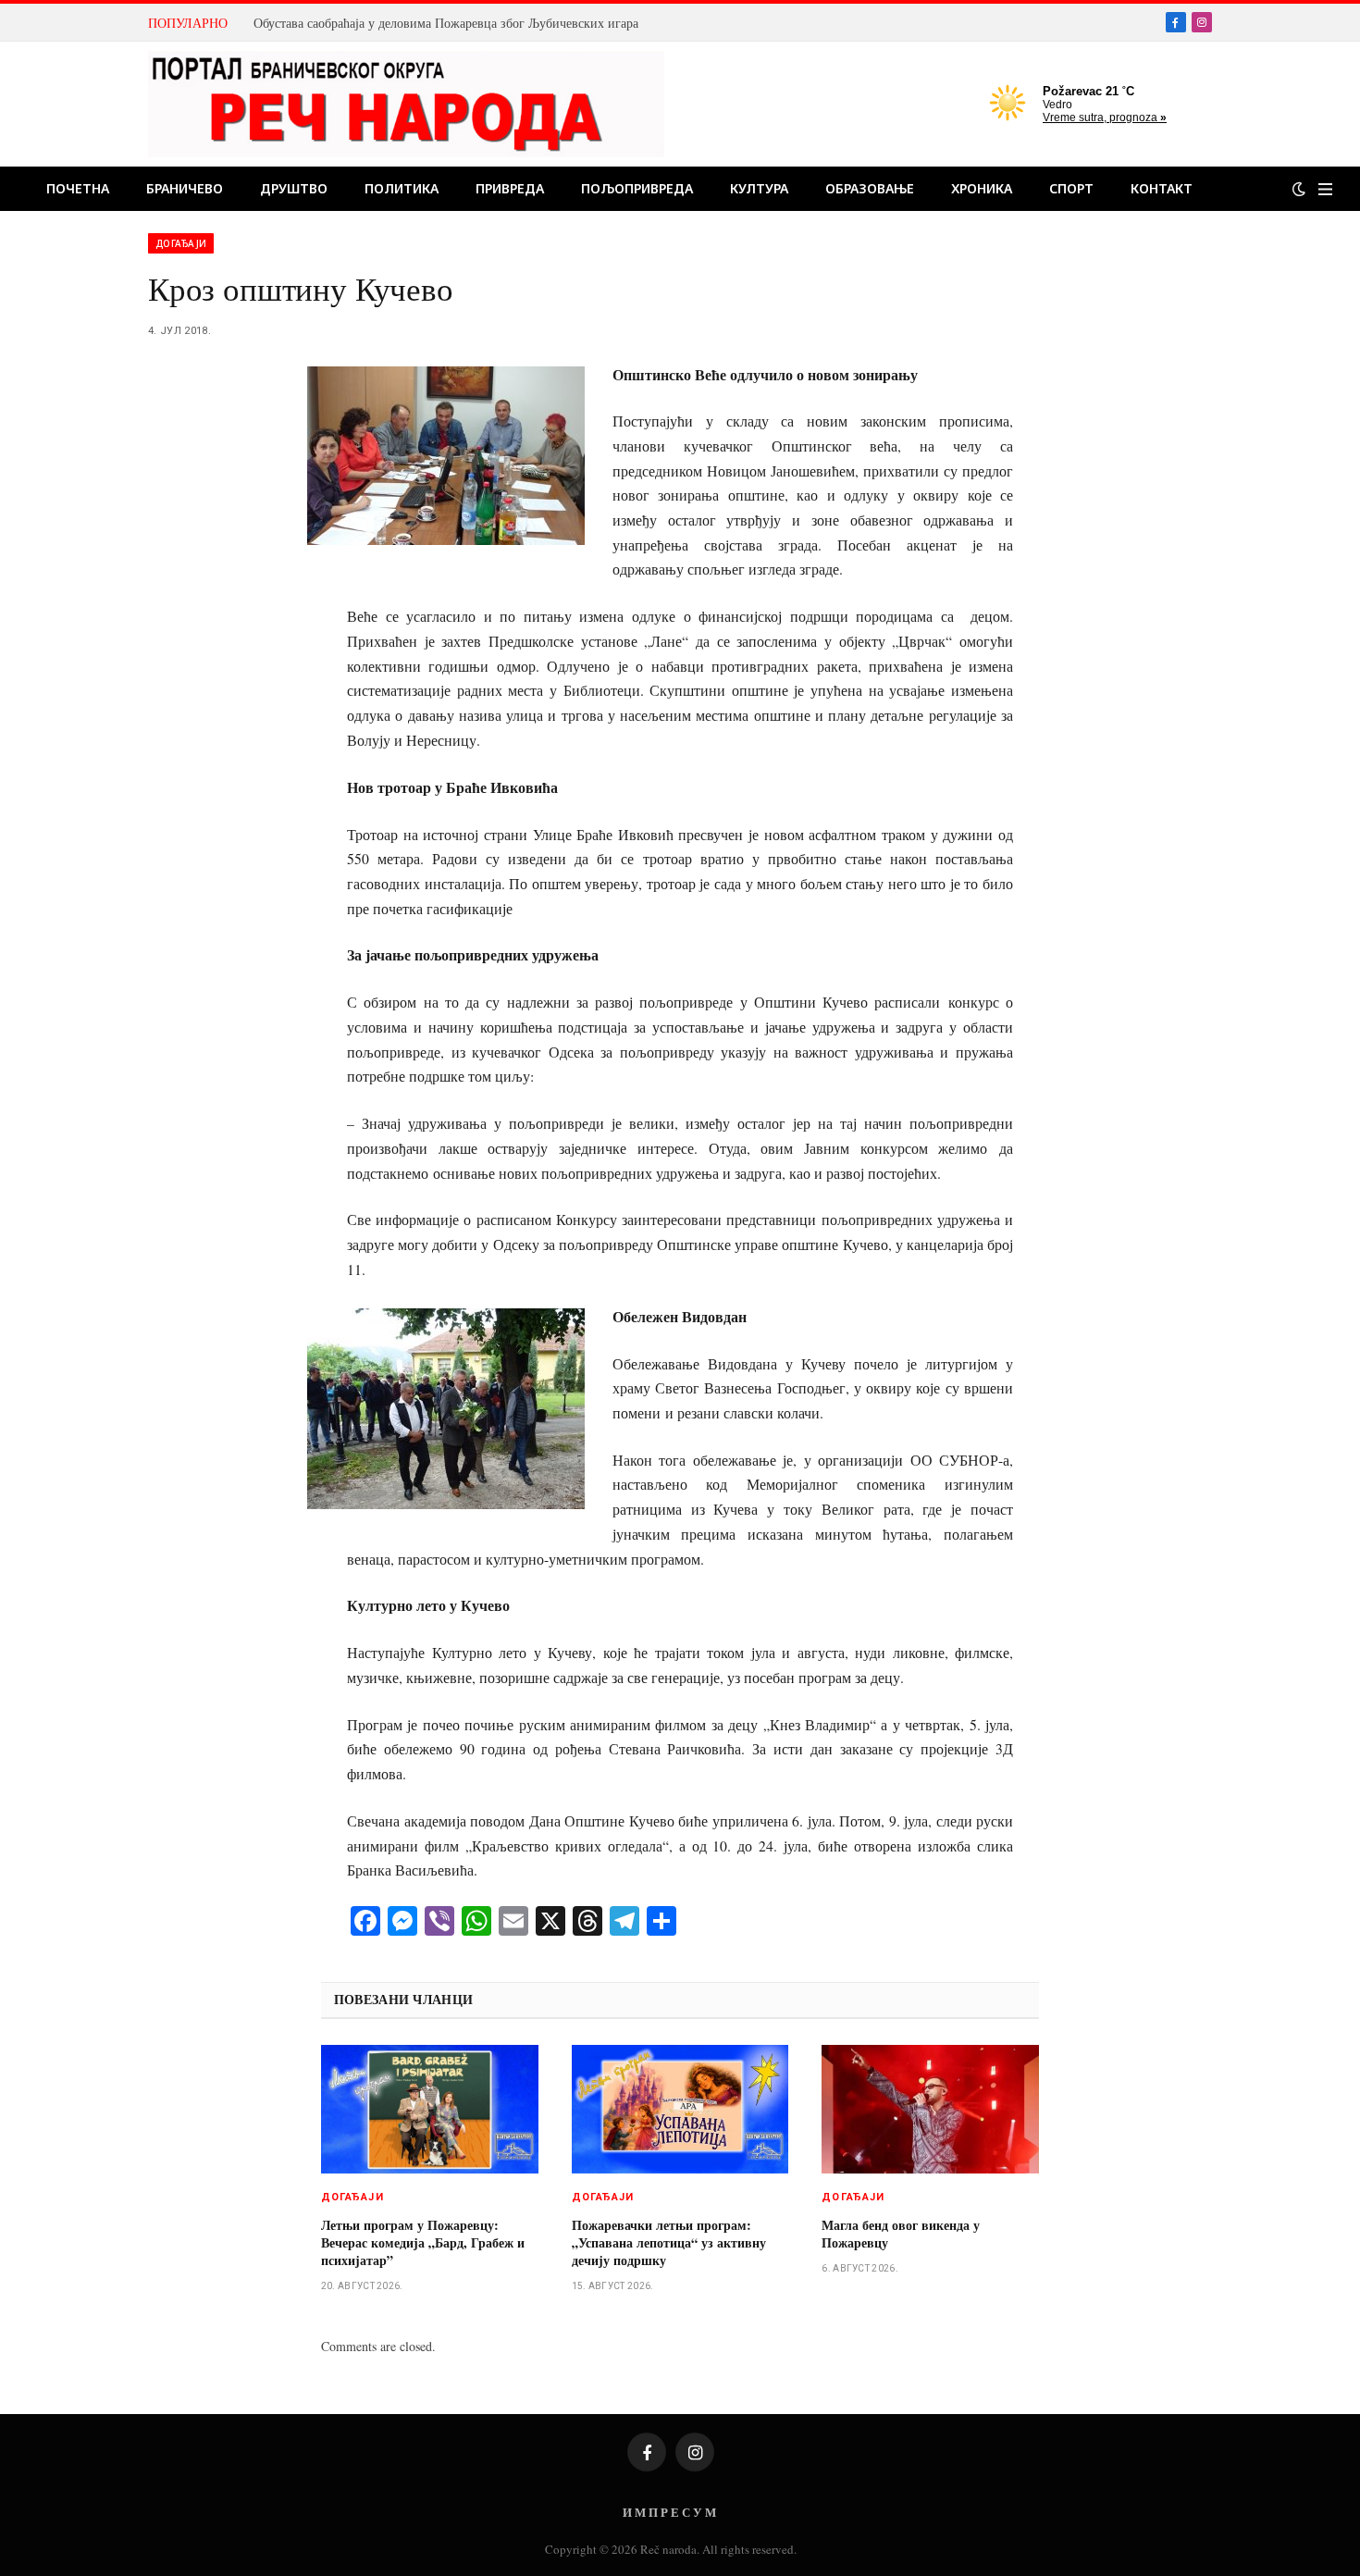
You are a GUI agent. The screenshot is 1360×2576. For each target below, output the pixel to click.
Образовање (870, 188)
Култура (759, 188)
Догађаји (181, 243)
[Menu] (1325, 189)
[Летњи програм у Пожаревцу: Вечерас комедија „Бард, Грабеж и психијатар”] (430, 2110)
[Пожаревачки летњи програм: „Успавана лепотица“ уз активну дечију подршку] (680, 2110)
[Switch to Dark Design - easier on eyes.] (1299, 189)
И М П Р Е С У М (669, 2512)
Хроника (982, 188)
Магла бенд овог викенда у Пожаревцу (901, 2234)
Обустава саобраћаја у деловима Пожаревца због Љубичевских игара (446, 23)
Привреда (510, 188)
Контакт (1162, 188)
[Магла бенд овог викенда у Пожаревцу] (930, 2110)
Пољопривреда (637, 188)
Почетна (78, 188)
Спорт (1071, 188)
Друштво (294, 188)
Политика (402, 188)
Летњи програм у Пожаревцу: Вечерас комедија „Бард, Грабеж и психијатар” (423, 2242)
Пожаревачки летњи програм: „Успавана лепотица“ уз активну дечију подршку (669, 2242)
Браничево (185, 188)
